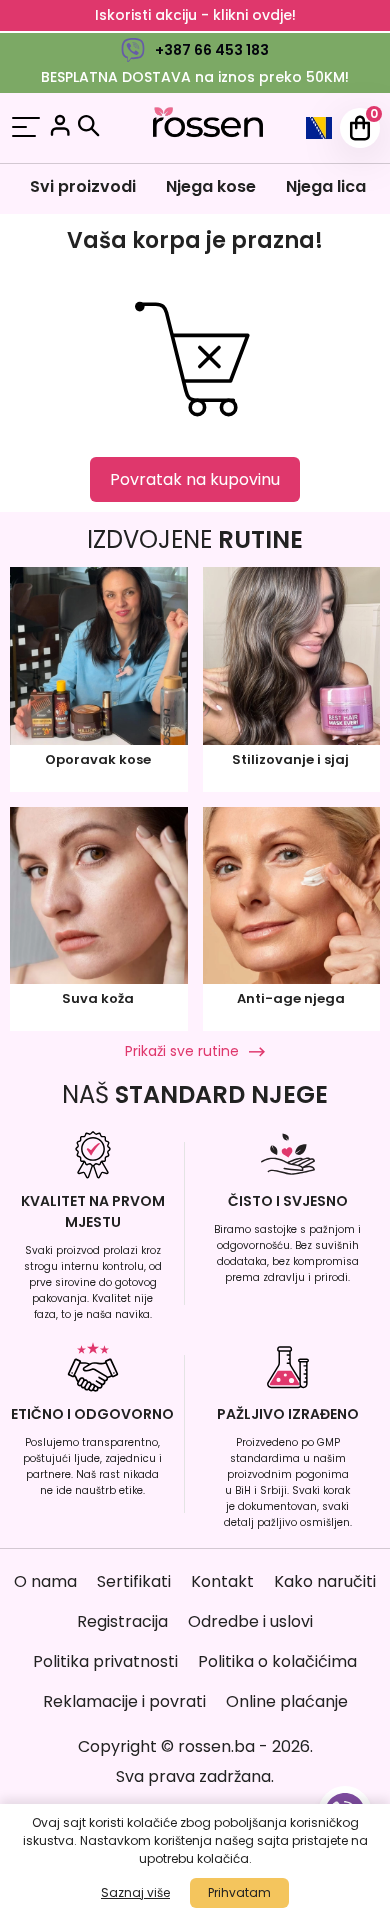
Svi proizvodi (83, 186)
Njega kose (211, 186)
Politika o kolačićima (277, 1661)
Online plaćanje (287, 1701)
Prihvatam (239, 1892)
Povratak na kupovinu (195, 479)
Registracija (122, 1621)
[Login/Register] (60, 128)
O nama (45, 1581)
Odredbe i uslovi (250, 1621)
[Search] (89, 126)
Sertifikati (134, 1581)
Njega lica (326, 186)
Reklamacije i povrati (124, 1701)
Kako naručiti (325, 1581)
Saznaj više (135, 1892)
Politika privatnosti (105, 1661)
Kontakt (222, 1581)
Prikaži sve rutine (182, 1051)
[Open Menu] (26, 128)
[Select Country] (319, 128)
